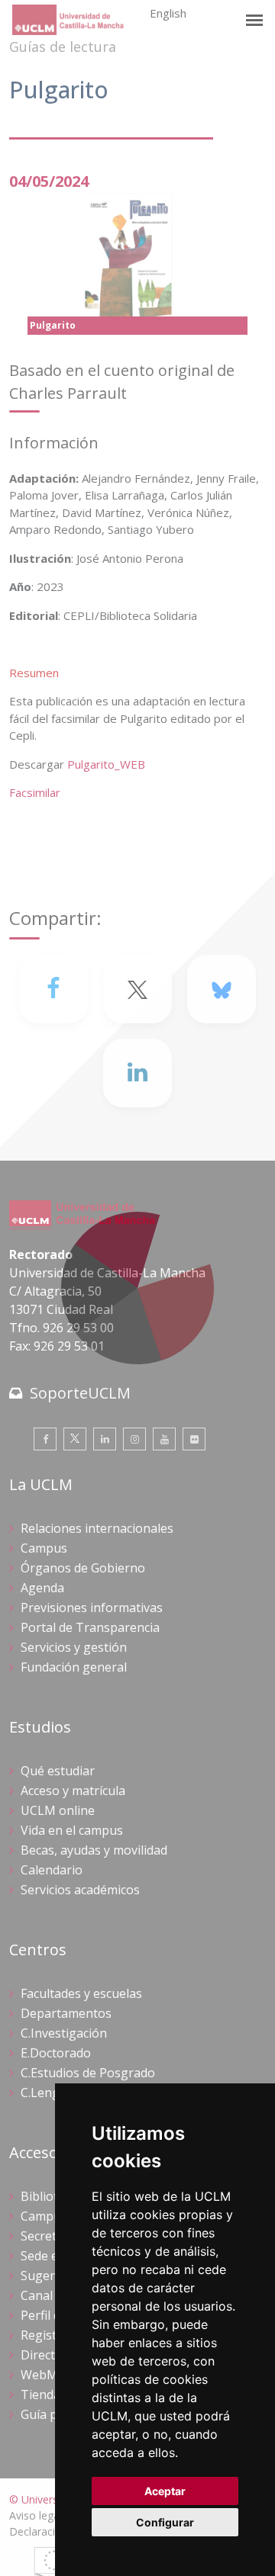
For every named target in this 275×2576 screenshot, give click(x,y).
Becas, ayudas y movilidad (94, 1850)
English (168, 13)
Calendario (52, 1870)
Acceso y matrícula (73, 1791)
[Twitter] (75, 1439)
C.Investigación (64, 2033)
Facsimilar (35, 792)
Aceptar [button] (165, 2491)
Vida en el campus (72, 1830)
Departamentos (66, 2013)
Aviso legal (36, 2515)
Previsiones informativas (92, 1608)
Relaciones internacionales (97, 1528)
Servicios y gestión (74, 1647)
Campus (44, 1548)
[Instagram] (134, 1439)
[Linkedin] (137, 1073)
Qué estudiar (58, 1771)
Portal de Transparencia (90, 1627)
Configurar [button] (165, 2522)
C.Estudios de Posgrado (88, 2073)
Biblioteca (49, 2196)
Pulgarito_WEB (106, 764)
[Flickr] (194, 1439)
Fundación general (74, 1667)
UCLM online (58, 1810)
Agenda (42, 1588)
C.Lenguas (50, 2093)
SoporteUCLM (80, 1393)
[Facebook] (53, 989)
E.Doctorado (56, 2053)
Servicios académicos (80, 1890)
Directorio (50, 2355)
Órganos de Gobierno (83, 1568)
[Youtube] (164, 1439)
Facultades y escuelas (81, 1993)
